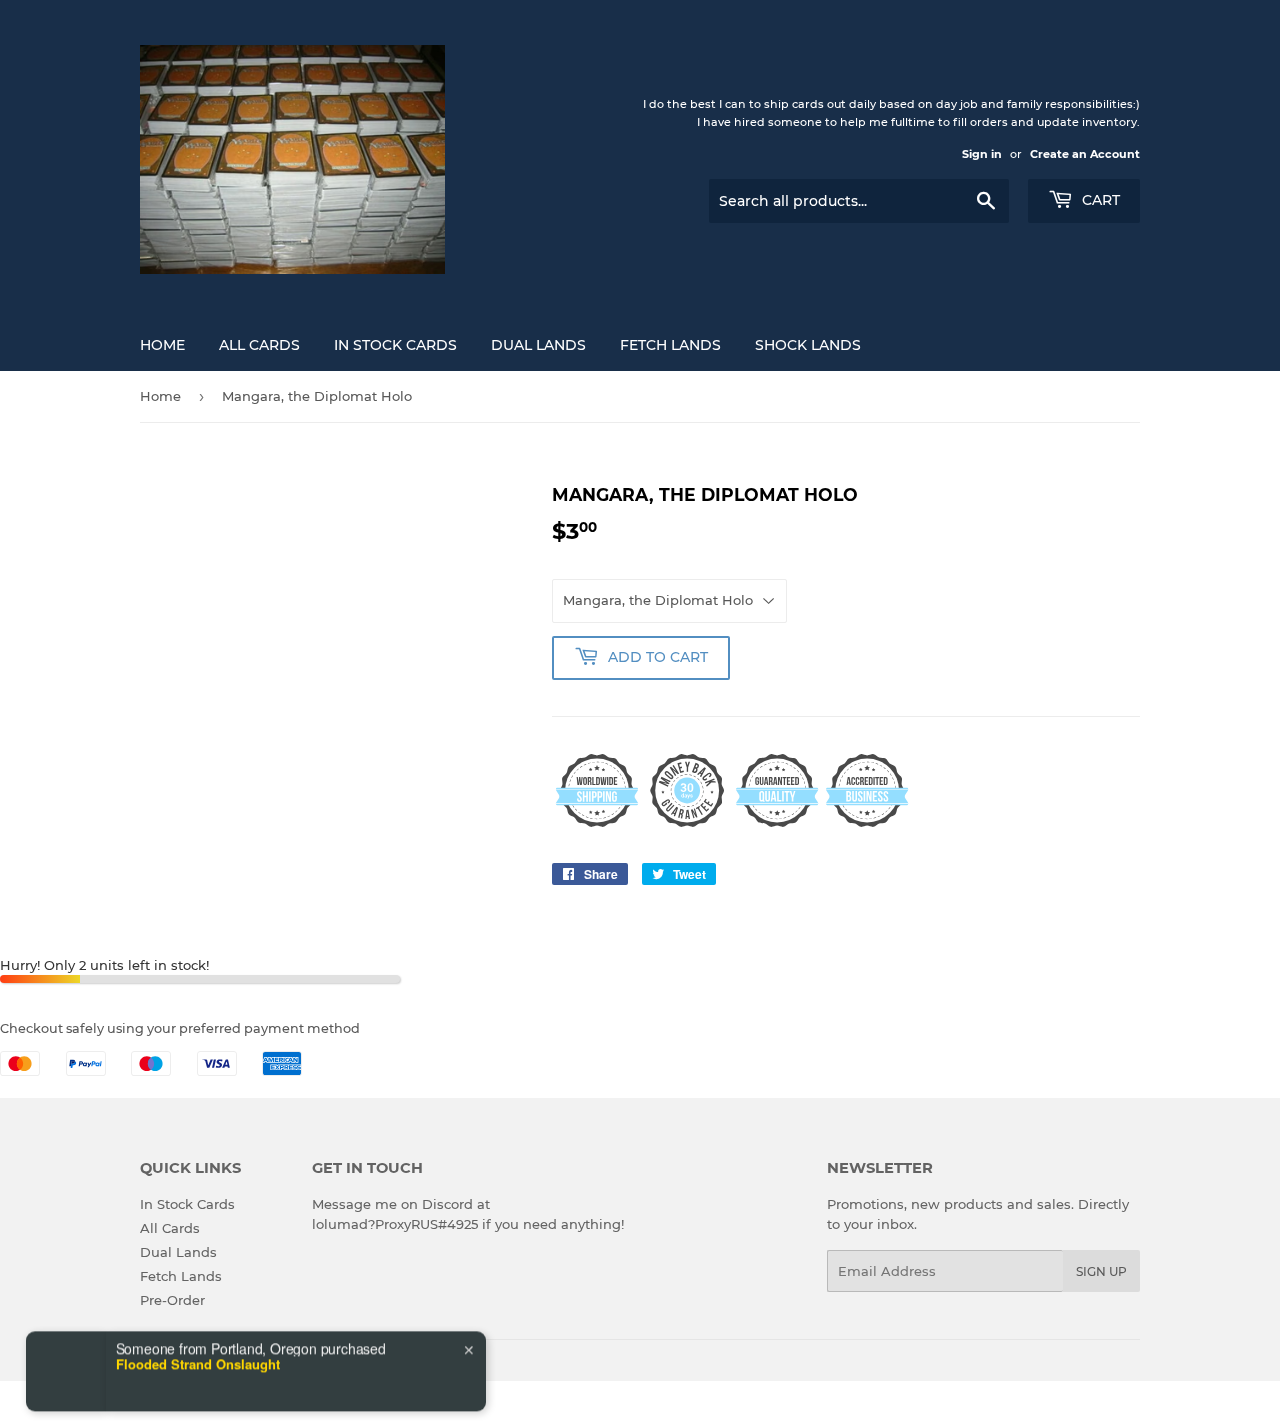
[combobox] (84, 1373)
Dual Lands (538, 345)
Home (162, 345)
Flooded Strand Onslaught (198, 1324)
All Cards (259, 345)
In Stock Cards (395, 345)
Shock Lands (808, 345)
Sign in (982, 154)
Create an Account (1085, 154)
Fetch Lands (670, 345)
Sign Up (1101, 1271)
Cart (1099, 200)
